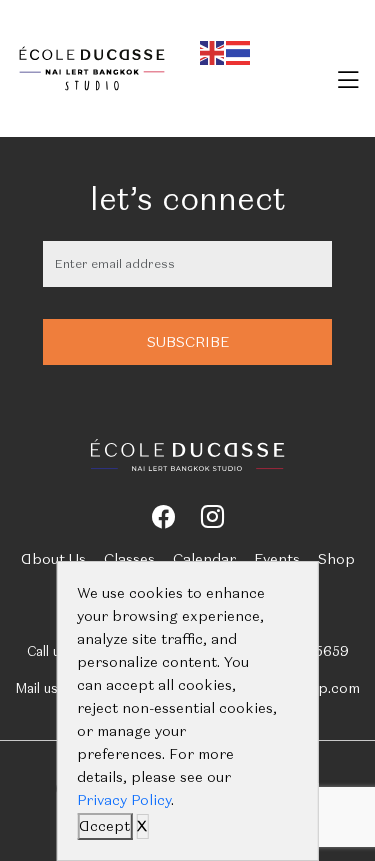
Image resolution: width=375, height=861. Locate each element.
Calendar (204, 559)
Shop (336, 559)
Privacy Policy (124, 800)
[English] (213, 49)
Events (277, 559)
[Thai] (239, 49)
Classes (129, 559)
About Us (53, 559)
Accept (104, 826)
